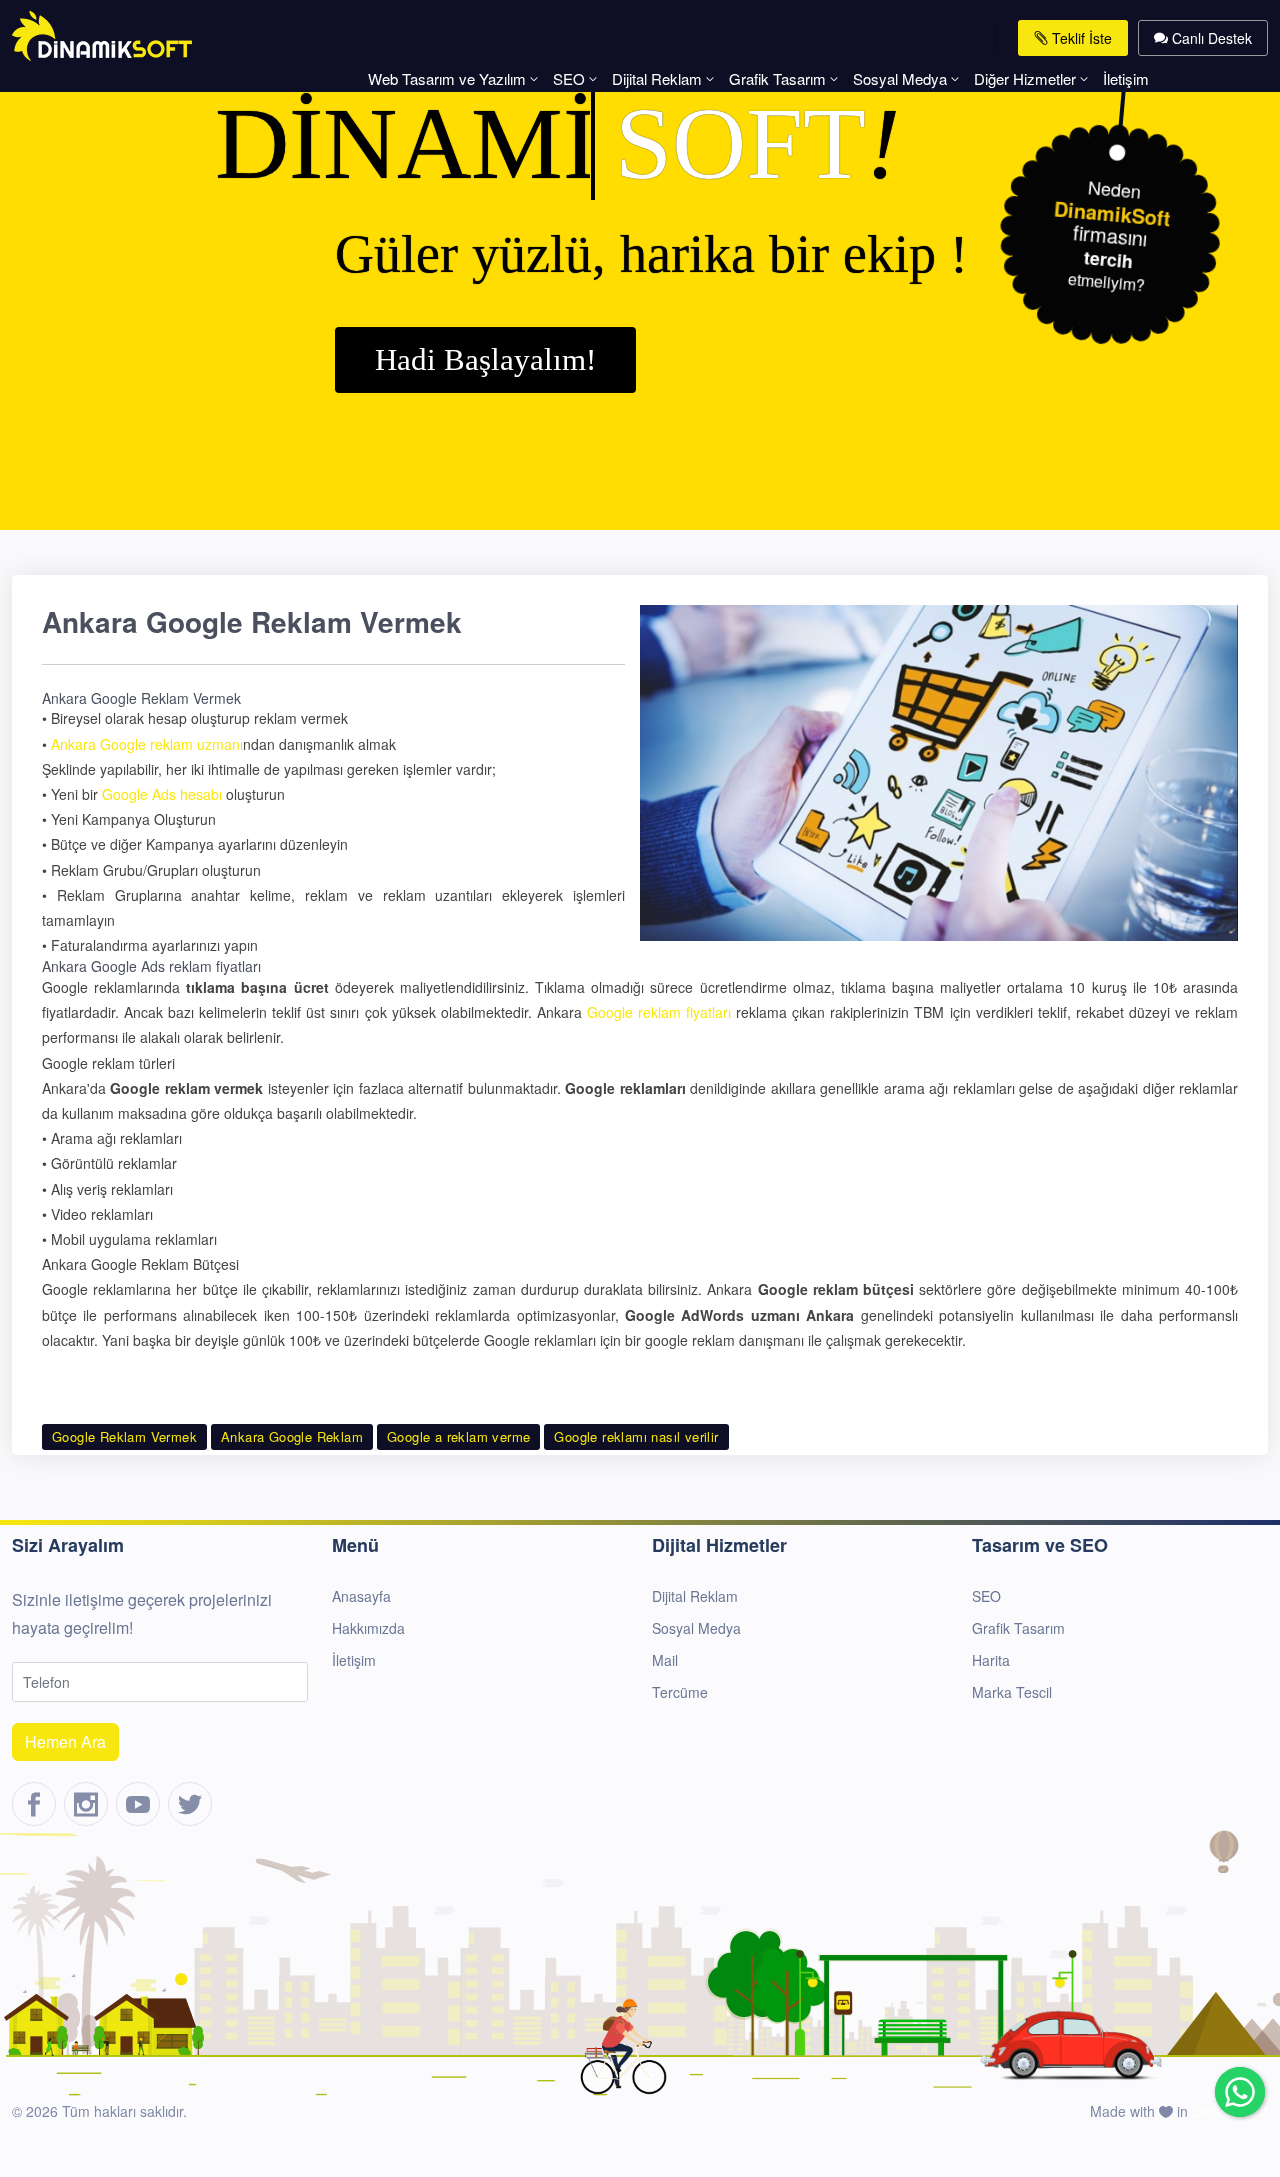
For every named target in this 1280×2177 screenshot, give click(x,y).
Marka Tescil (1012, 1692)
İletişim (1126, 78)
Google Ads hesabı (162, 794)
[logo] (102, 34)
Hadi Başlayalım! (485, 359)
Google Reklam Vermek (124, 1436)
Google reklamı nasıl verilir (636, 1436)
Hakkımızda (368, 1628)
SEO (569, 78)
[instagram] (86, 1804)
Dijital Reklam (657, 78)
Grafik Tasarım (777, 78)
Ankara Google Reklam (292, 1436)
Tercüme (680, 1692)
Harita (991, 1660)
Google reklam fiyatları (659, 1012)
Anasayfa (361, 1596)
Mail (665, 1660)
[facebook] (34, 1804)
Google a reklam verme (458, 1436)
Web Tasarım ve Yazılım (447, 78)
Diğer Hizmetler (1025, 78)
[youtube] (138, 1804)
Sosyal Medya (900, 78)
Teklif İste (1080, 38)
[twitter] (190, 1804)
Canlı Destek (1210, 38)
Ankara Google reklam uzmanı (147, 744)
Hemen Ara (65, 1741)
